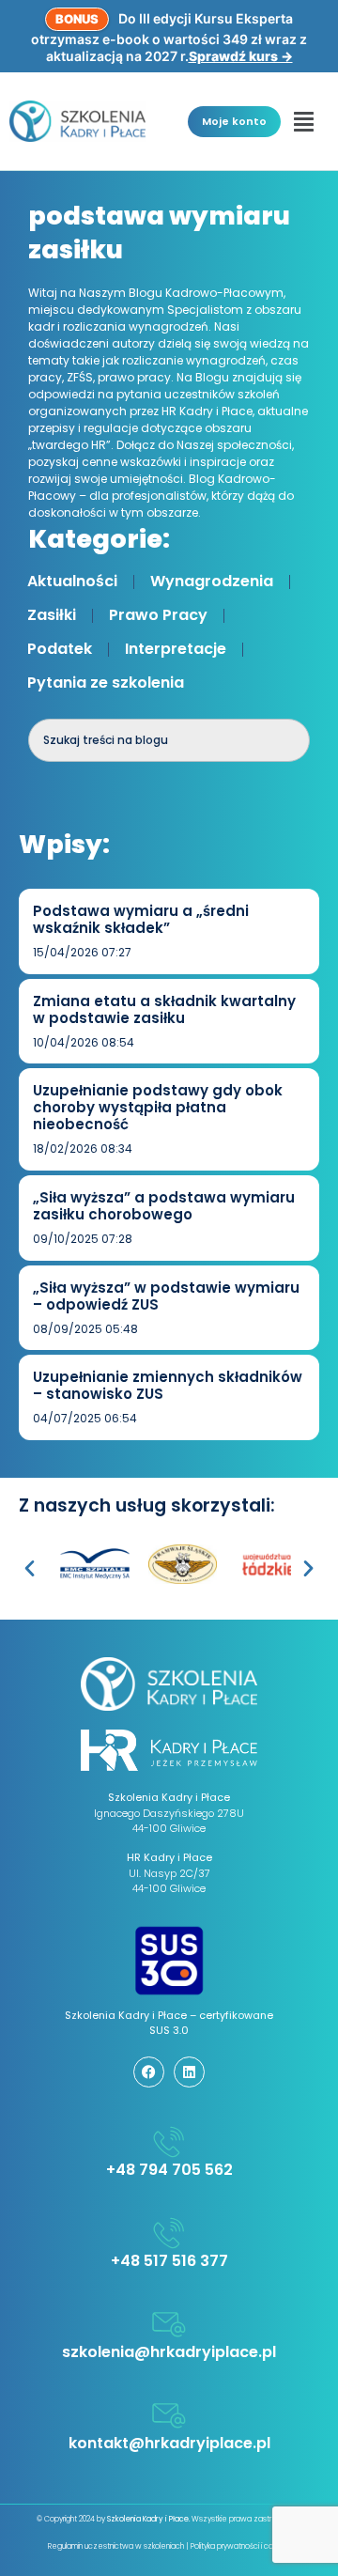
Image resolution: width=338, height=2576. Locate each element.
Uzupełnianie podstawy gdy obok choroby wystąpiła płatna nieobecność (158, 1107)
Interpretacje (176, 649)
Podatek (60, 649)
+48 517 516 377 (169, 2261)
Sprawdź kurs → (241, 56)
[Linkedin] (189, 2072)
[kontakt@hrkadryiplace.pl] (169, 2415)
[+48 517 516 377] (169, 2233)
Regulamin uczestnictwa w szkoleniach (116, 2546)
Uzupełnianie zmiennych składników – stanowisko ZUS (168, 1385)
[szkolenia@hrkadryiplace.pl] (169, 2324)
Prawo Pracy (158, 615)
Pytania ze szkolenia (106, 683)
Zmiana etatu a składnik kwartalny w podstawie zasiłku (164, 1009)
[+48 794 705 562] (169, 2142)
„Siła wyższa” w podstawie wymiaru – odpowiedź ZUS (166, 1296)
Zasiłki (52, 615)
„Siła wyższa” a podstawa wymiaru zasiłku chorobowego (164, 1206)
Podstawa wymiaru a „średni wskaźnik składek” (141, 919)
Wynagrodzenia (212, 581)
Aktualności (72, 581)
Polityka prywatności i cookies (241, 2546)
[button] (304, 121)
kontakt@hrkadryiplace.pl (169, 2443)
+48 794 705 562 (169, 2170)
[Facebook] (149, 2072)
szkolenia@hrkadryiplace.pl (169, 2352)
